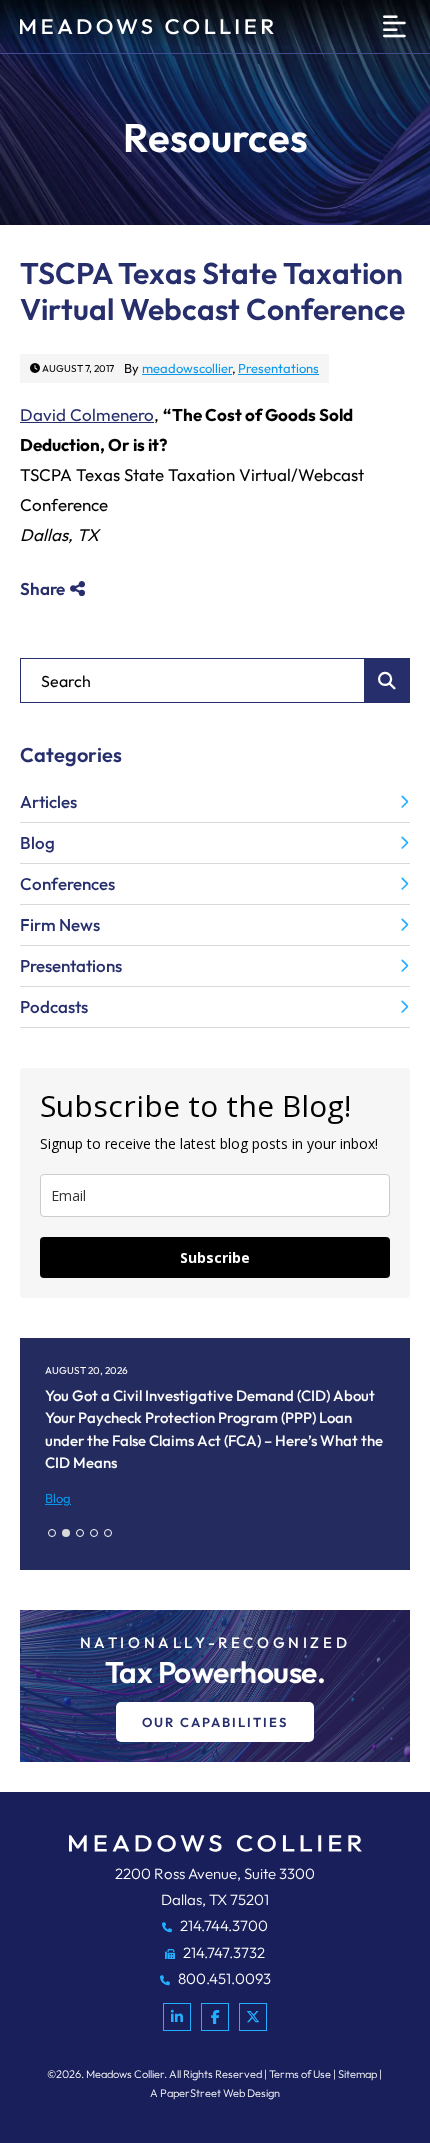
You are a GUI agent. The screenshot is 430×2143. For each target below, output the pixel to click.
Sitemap (357, 2074)
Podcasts (54, 1006)
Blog (37, 842)
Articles (48, 801)
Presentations (278, 368)
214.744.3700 (222, 1925)
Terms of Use (300, 2074)
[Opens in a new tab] (177, 2017)
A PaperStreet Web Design (215, 2093)
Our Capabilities (215, 1722)
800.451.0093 (223, 1978)
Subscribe (215, 1257)
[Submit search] (387, 680)
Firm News (60, 924)
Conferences (67, 883)
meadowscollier (187, 368)
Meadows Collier (125, 2074)
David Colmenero (87, 414)
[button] (52, 1533)
